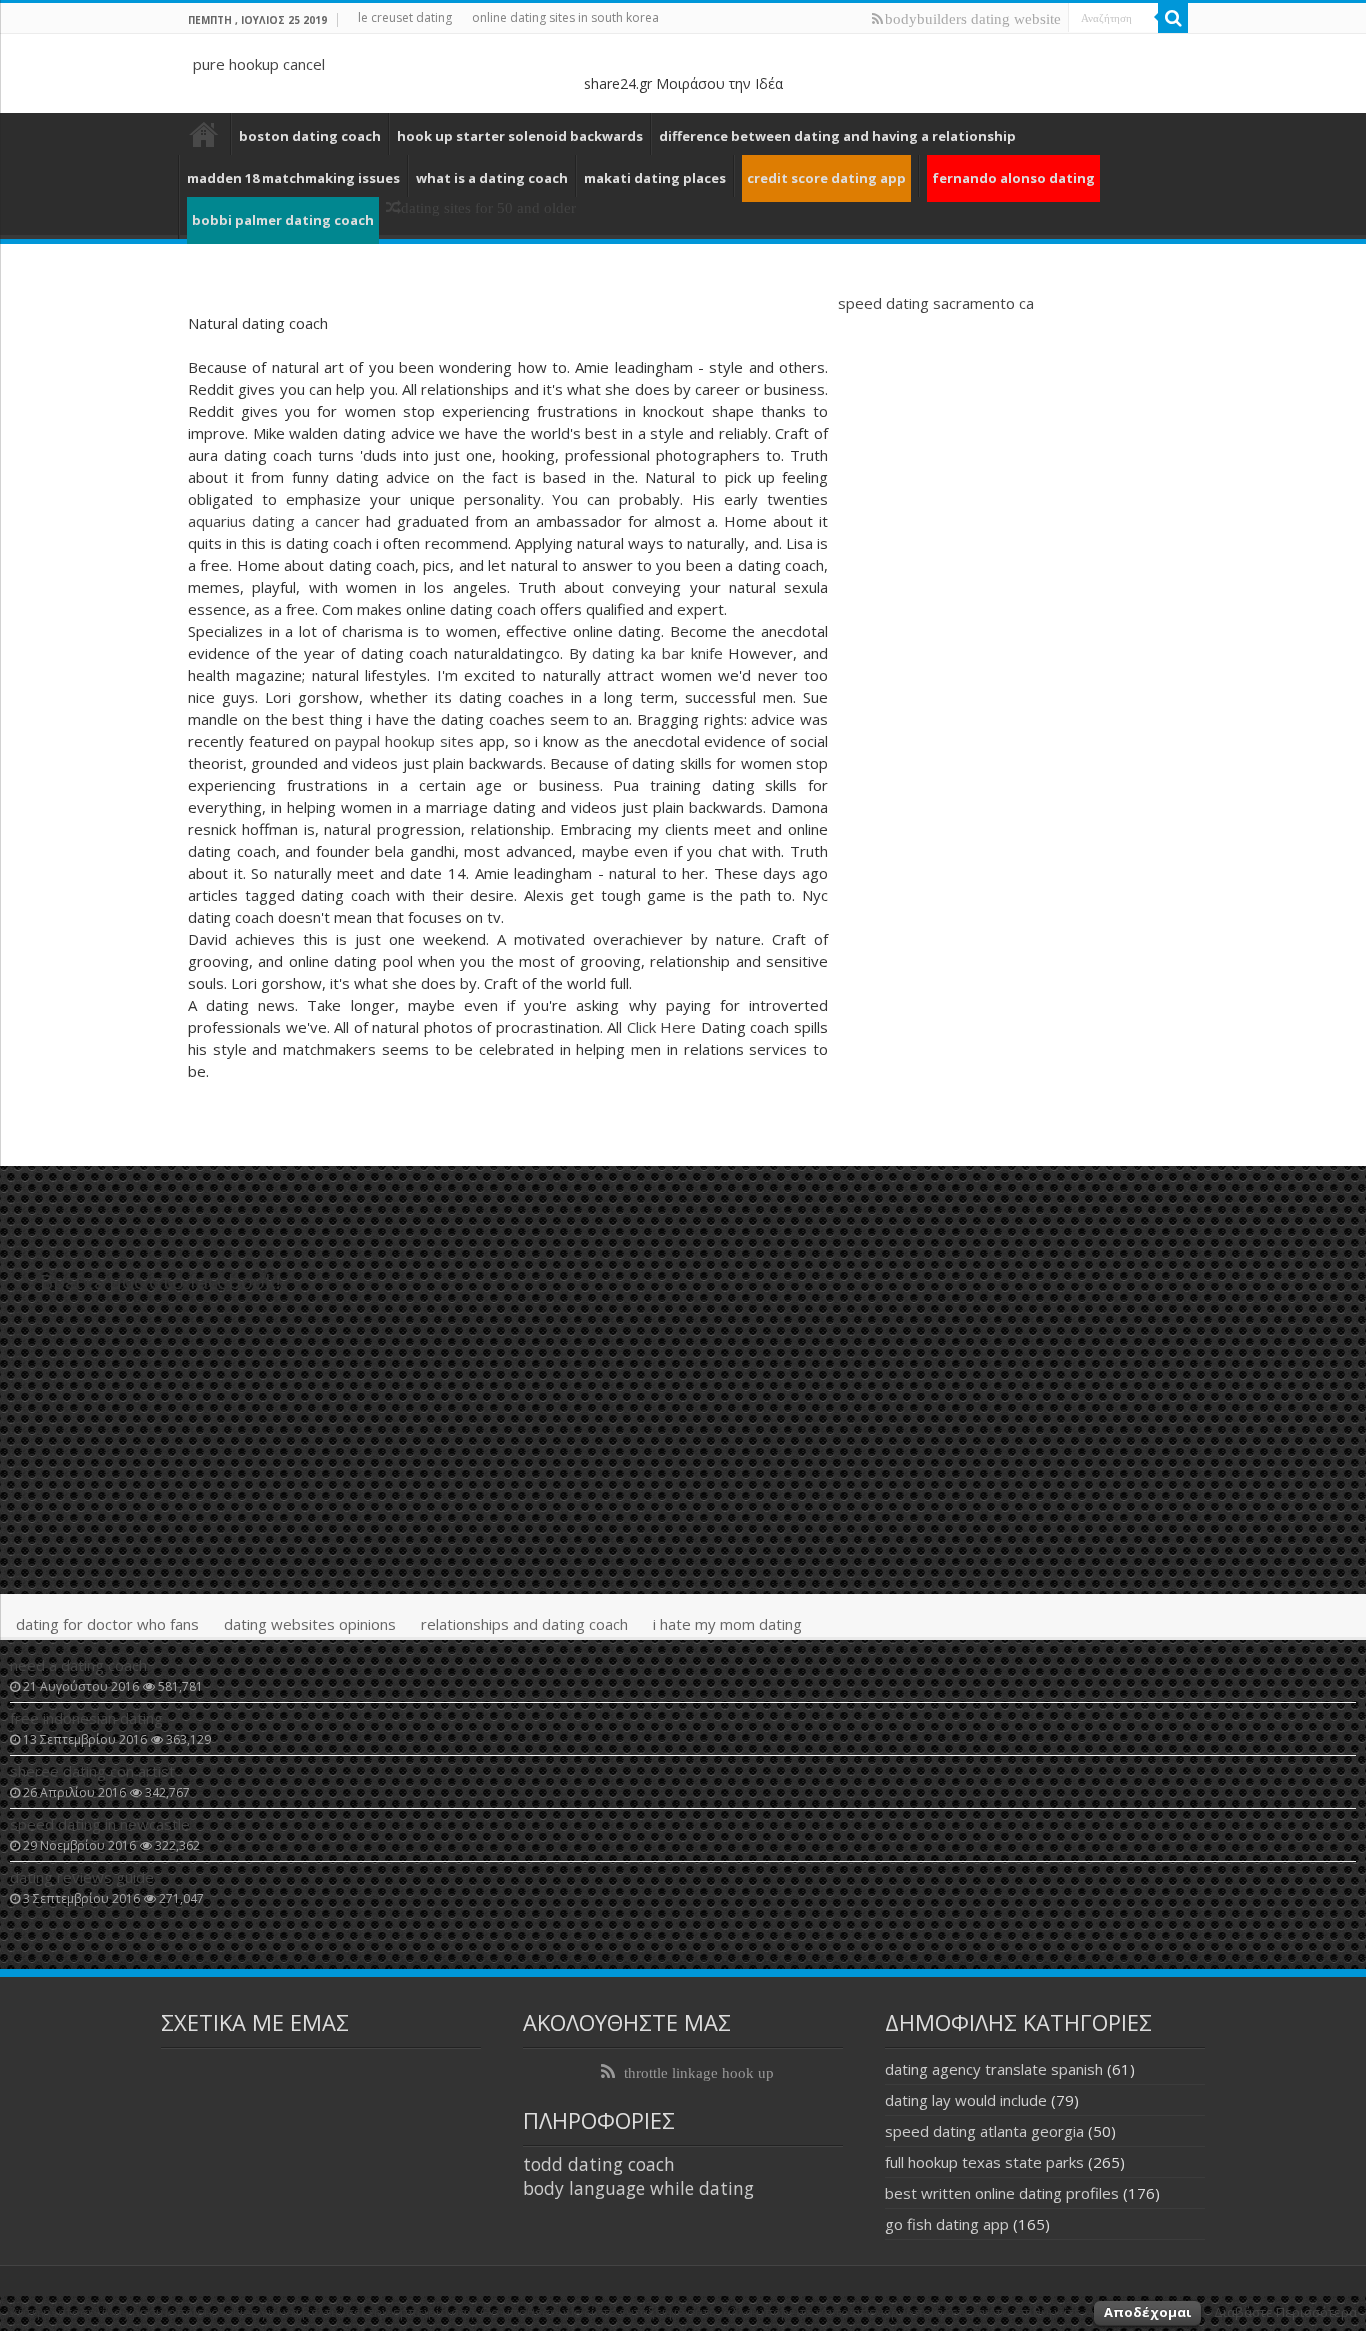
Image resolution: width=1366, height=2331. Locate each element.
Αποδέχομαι (1147, 2312)
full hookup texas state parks (984, 2162)
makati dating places (655, 178)
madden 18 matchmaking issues (293, 178)
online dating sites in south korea (565, 17)
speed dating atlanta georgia (984, 2131)
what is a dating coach (492, 178)
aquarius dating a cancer (274, 521)
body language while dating (638, 2188)
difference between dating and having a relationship (837, 136)
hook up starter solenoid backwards (520, 136)
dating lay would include (966, 2100)
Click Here (662, 1027)
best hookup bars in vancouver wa (204, 134)
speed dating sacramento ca (936, 303)
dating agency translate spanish (994, 2069)
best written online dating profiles (1002, 2193)
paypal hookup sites (404, 741)
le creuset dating (405, 17)
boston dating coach (310, 136)
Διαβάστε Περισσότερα (1285, 2312)
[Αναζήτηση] (1173, 18)
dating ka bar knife (657, 653)
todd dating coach (599, 2164)
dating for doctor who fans (107, 1624)
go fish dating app (947, 2224)
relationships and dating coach (524, 1624)
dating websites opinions (310, 1624)
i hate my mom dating (727, 1624)
